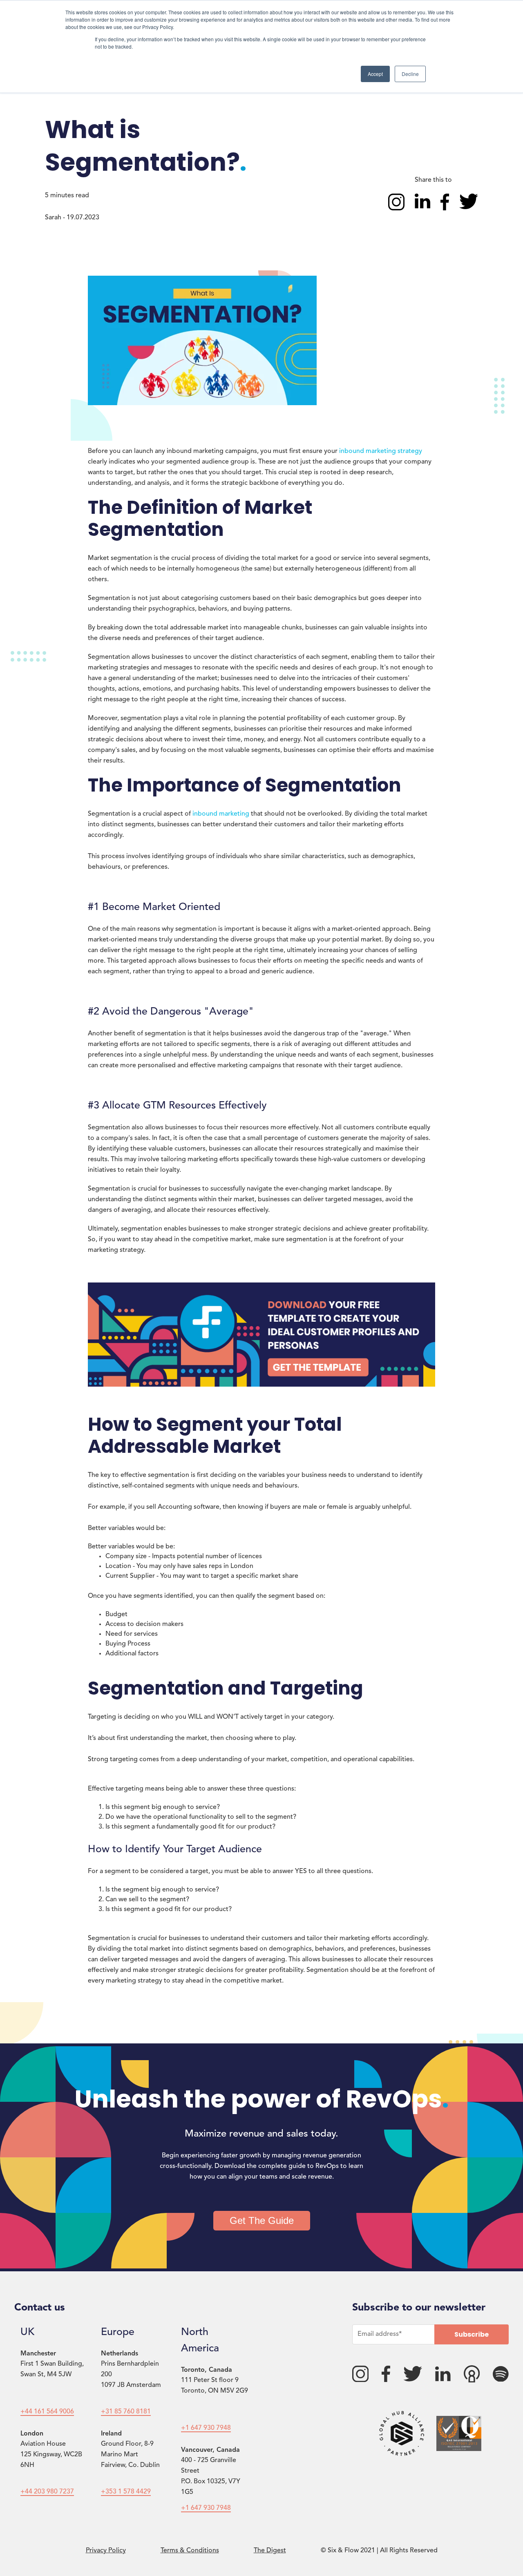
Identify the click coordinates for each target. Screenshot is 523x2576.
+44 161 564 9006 (47, 2412)
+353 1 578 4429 (126, 2492)
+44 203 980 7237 (47, 2492)
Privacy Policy (106, 2551)
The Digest (270, 2551)
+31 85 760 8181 (126, 2412)
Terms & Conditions (190, 2551)
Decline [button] (410, 74)
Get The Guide (262, 2220)
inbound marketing (221, 814)
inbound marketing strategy (381, 451)
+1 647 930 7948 (206, 2428)
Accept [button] (375, 74)
